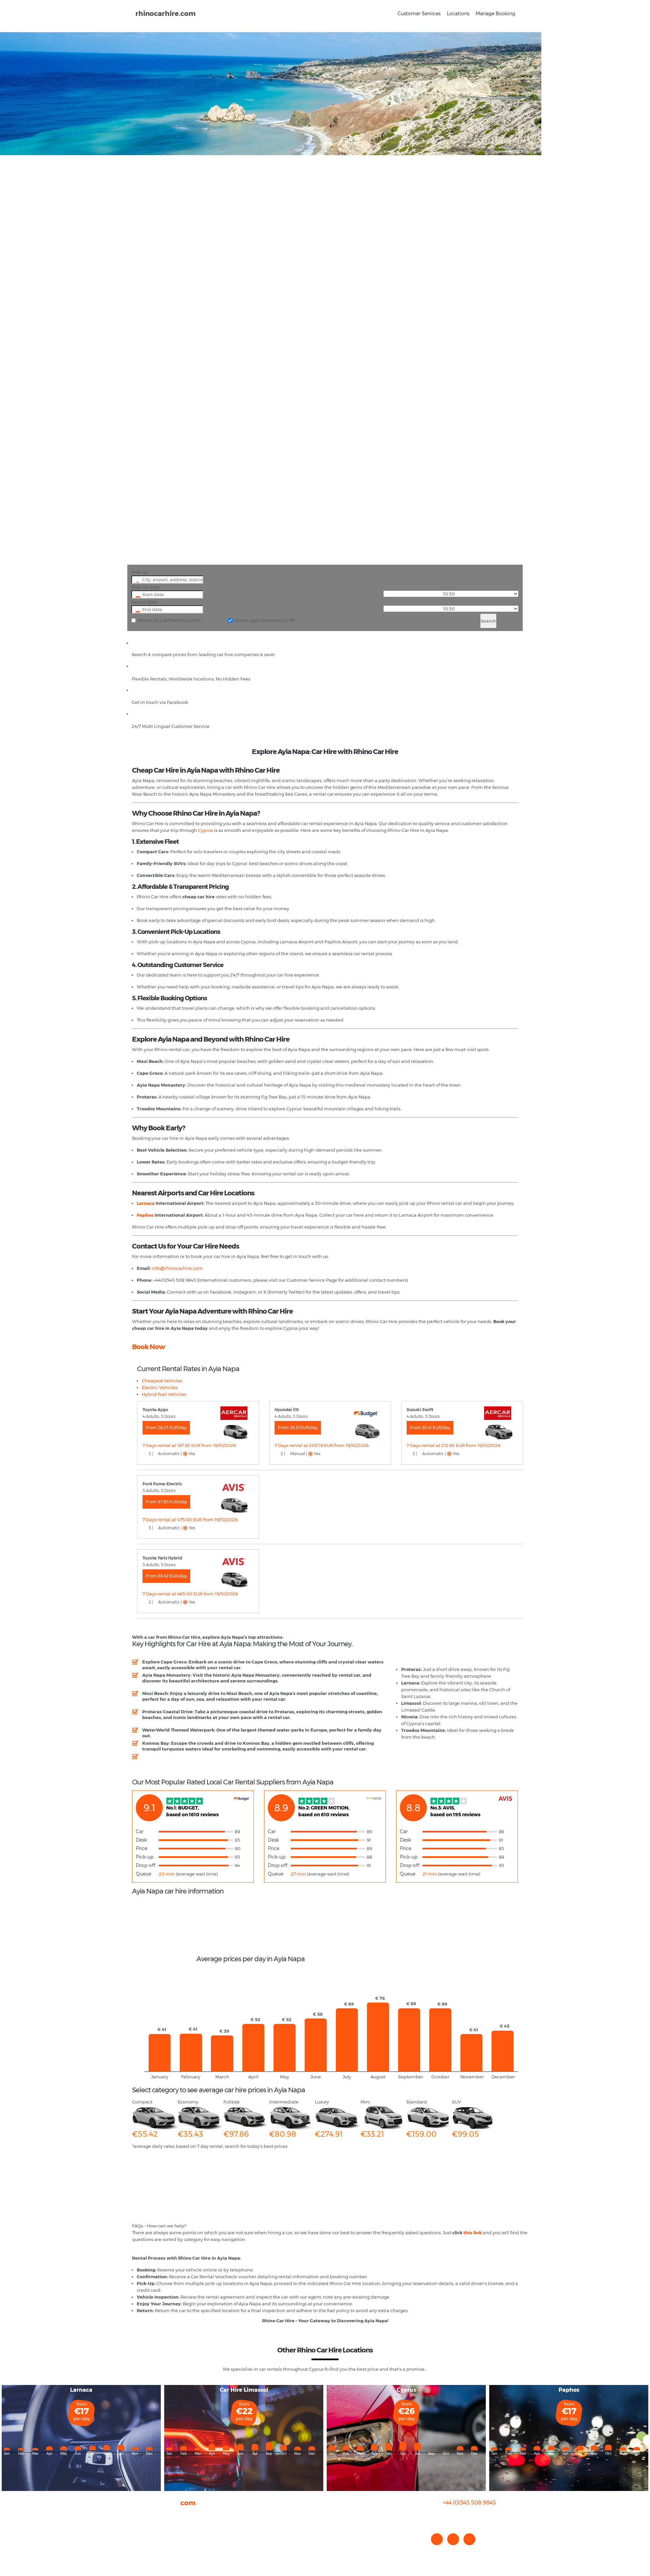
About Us (142, 2515)
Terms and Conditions (156, 2549)
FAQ (137, 2521)
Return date (144, 602)
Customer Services (419, 14)
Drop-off (146, 1865)
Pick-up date (145, 587)
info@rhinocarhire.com (473, 2516)
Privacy (140, 2535)
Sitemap (142, 2542)
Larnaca (146, 1203)
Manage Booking (495, 14)
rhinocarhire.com (166, 14)
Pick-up (140, 572)
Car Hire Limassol (244, 2390)
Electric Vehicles (160, 1387)
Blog (137, 2528)
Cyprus (205, 830)
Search (488, 621)
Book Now (148, 1347)
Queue (144, 1874)
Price (142, 1848)
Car (140, 1831)
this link (473, 2233)
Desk (141, 1840)
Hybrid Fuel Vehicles (164, 1394)
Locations (458, 14)
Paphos (145, 1215)
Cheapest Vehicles (162, 1381)
